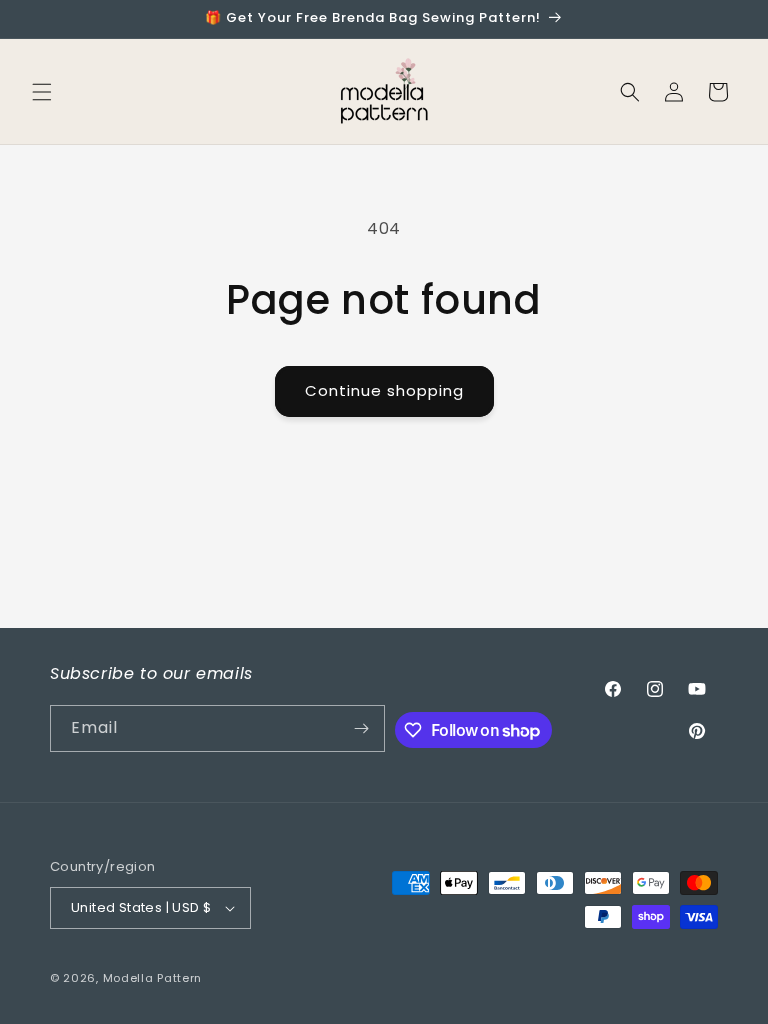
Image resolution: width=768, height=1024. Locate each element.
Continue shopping (384, 390)
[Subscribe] (362, 728)
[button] (42, 92)
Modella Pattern (153, 978)
